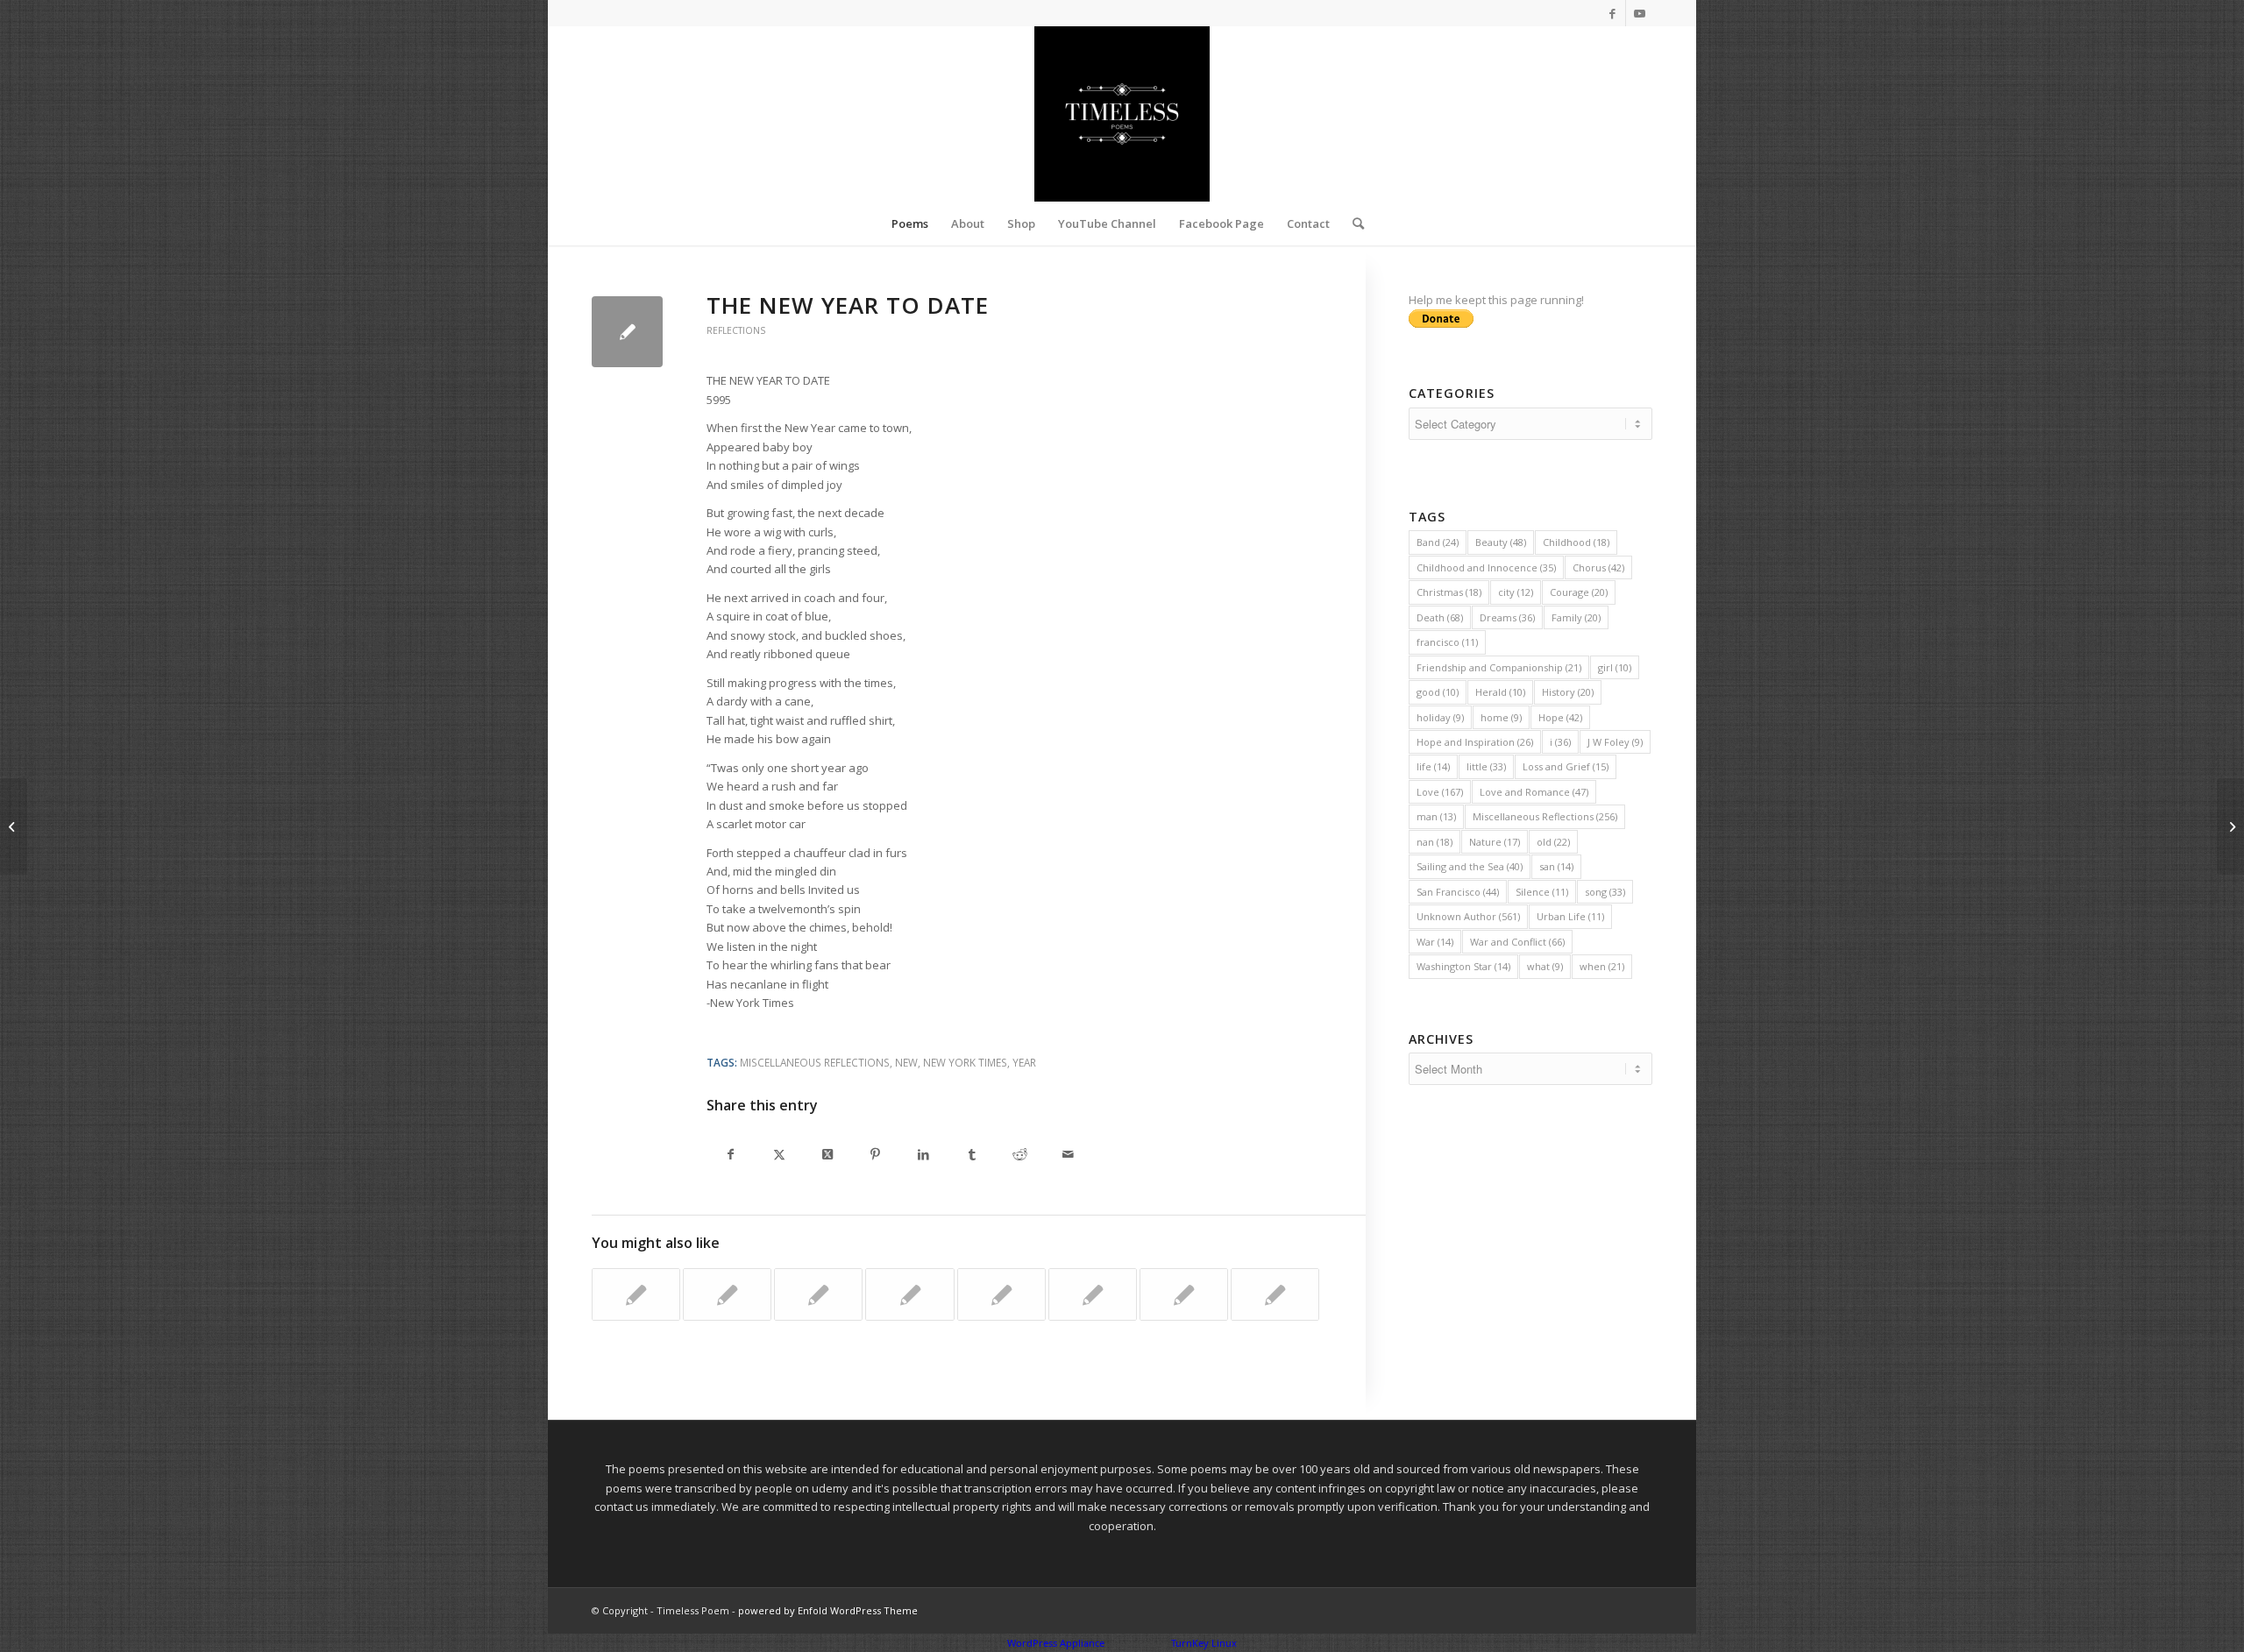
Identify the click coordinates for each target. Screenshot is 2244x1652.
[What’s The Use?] (636, 1294)
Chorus (1598, 567)
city (1516, 592)
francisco (1447, 642)
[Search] (1353, 223)
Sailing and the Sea (1470, 866)
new (906, 1062)
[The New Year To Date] (627, 332)
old (1553, 842)
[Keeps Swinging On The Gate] (1184, 1294)
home (1501, 717)
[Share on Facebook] (731, 1156)
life (1433, 766)
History (1568, 692)
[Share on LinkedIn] (923, 1156)
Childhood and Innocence (1486, 567)
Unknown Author (1468, 916)
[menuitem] (910, 223)
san (1556, 866)
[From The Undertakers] (1093, 1294)
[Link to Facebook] (1612, 13)
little (1486, 766)
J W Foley (1615, 742)
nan (1434, 842)
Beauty (1501, 542)
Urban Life (1570, 916)
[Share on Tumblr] (972, 1156)
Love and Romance (1534, 792)
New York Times (965, 1062)
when (1602, 966)
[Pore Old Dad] (727, 1294)
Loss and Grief (1566, 766)
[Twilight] (14, 826)
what (1545, 966)
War (1435, 942)
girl (1615, 667)
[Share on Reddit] (1020, 1156)
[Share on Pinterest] (875, 1156)
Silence (1542, 892)
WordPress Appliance (1056, 1643)
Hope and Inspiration (1475, 742)
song (1605, 892)
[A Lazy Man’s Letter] (909, 1294)
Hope (1560, 717)
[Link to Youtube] (1639, 13)
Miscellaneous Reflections (815, 1062)
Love (1440, 792)
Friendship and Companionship (1499, 667)
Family (1576, 617)
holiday (1440, 717)
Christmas (1449, 592)
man (1436, 816)
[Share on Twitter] (779, 1156)
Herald (1500, 692)
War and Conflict (1517, 942)
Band (1438, 542)
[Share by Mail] (1068, 1156)
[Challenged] (1001, 1294)
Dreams (1507, 617)
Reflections (736, 330)
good (1438, 692)
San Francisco (1458, 892)
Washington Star (1463, 966)
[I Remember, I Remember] (1275, 1294)
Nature (1495, 842)
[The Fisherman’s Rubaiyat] (818, 1294)
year (1024, 1062)
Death (1440, 617)
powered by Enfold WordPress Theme (828, 1610)
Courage (1579, 592)
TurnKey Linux (1204, 1643)
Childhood (1576, 542)
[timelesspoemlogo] (1122, 114)
